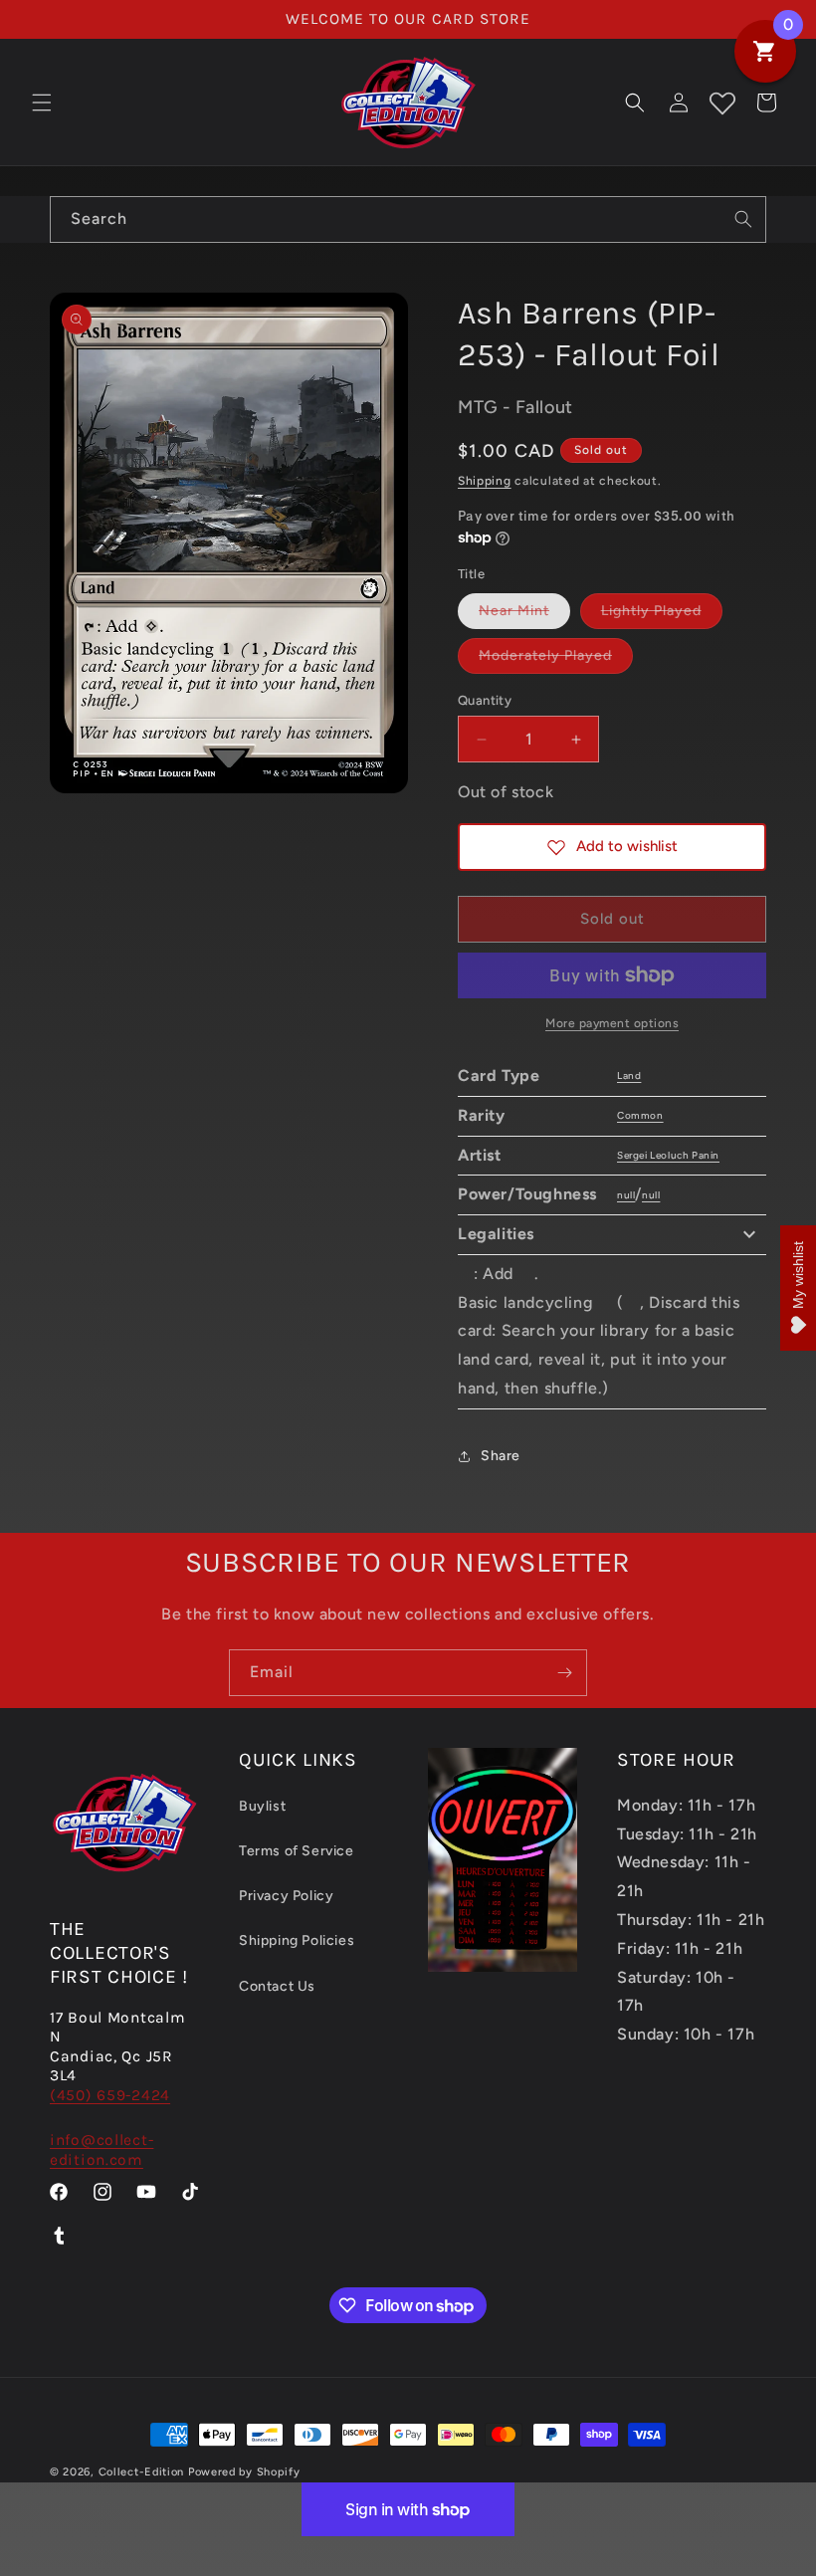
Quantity (485, 700)
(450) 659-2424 (110, 2095)
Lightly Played (662, 615)
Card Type (499, 1075)
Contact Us (277, 1986)
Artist (480, 1155)
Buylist (262, 1806)
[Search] (743, 219)
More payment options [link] (612, 1023)
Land (629, 1075)
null (626, 1195)
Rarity (482, 1115)
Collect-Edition (142, 2472)
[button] (42, 103)
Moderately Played (556, 660)
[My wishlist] (722, 103)
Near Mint (524, 615)
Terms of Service (297, 1851)
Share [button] (501, 1456)
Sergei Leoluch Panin (668, 1155)
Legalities (496, 1234)
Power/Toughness (527, 1194)
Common (640, 1115)
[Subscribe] (564, 1673)
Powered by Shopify (244, 2472)
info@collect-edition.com (102, 2149)
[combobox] (408, 219)
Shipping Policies (297, 1940)
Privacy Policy (286, 1896)
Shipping (485, 481)
